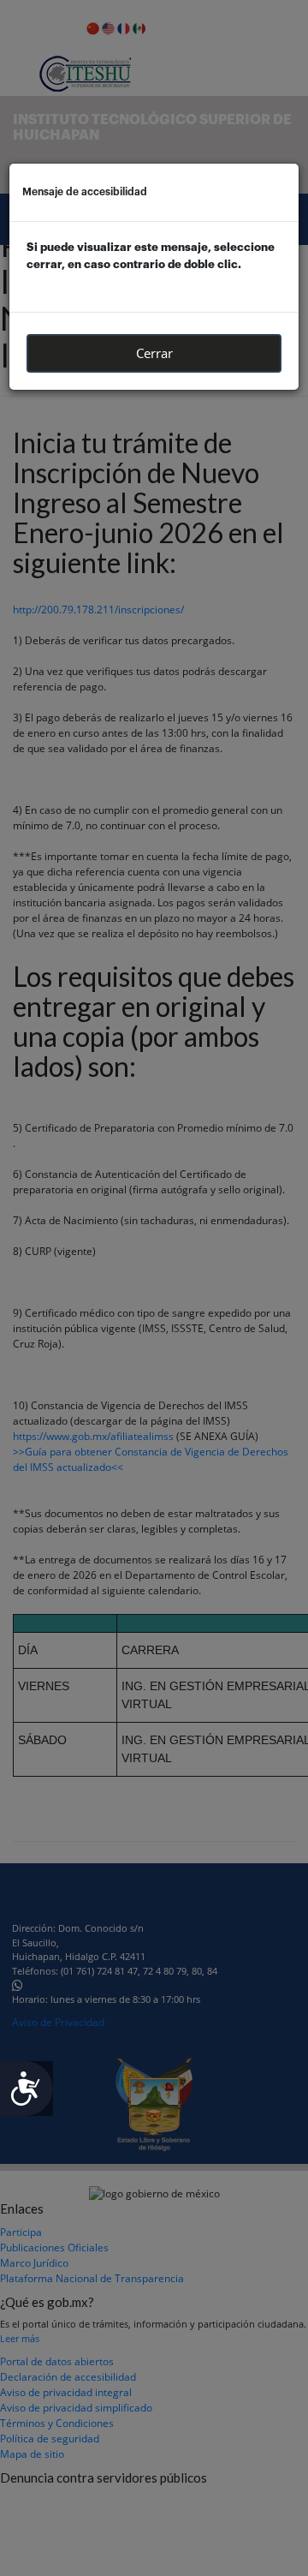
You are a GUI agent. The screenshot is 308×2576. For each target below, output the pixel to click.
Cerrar (154, 353)
